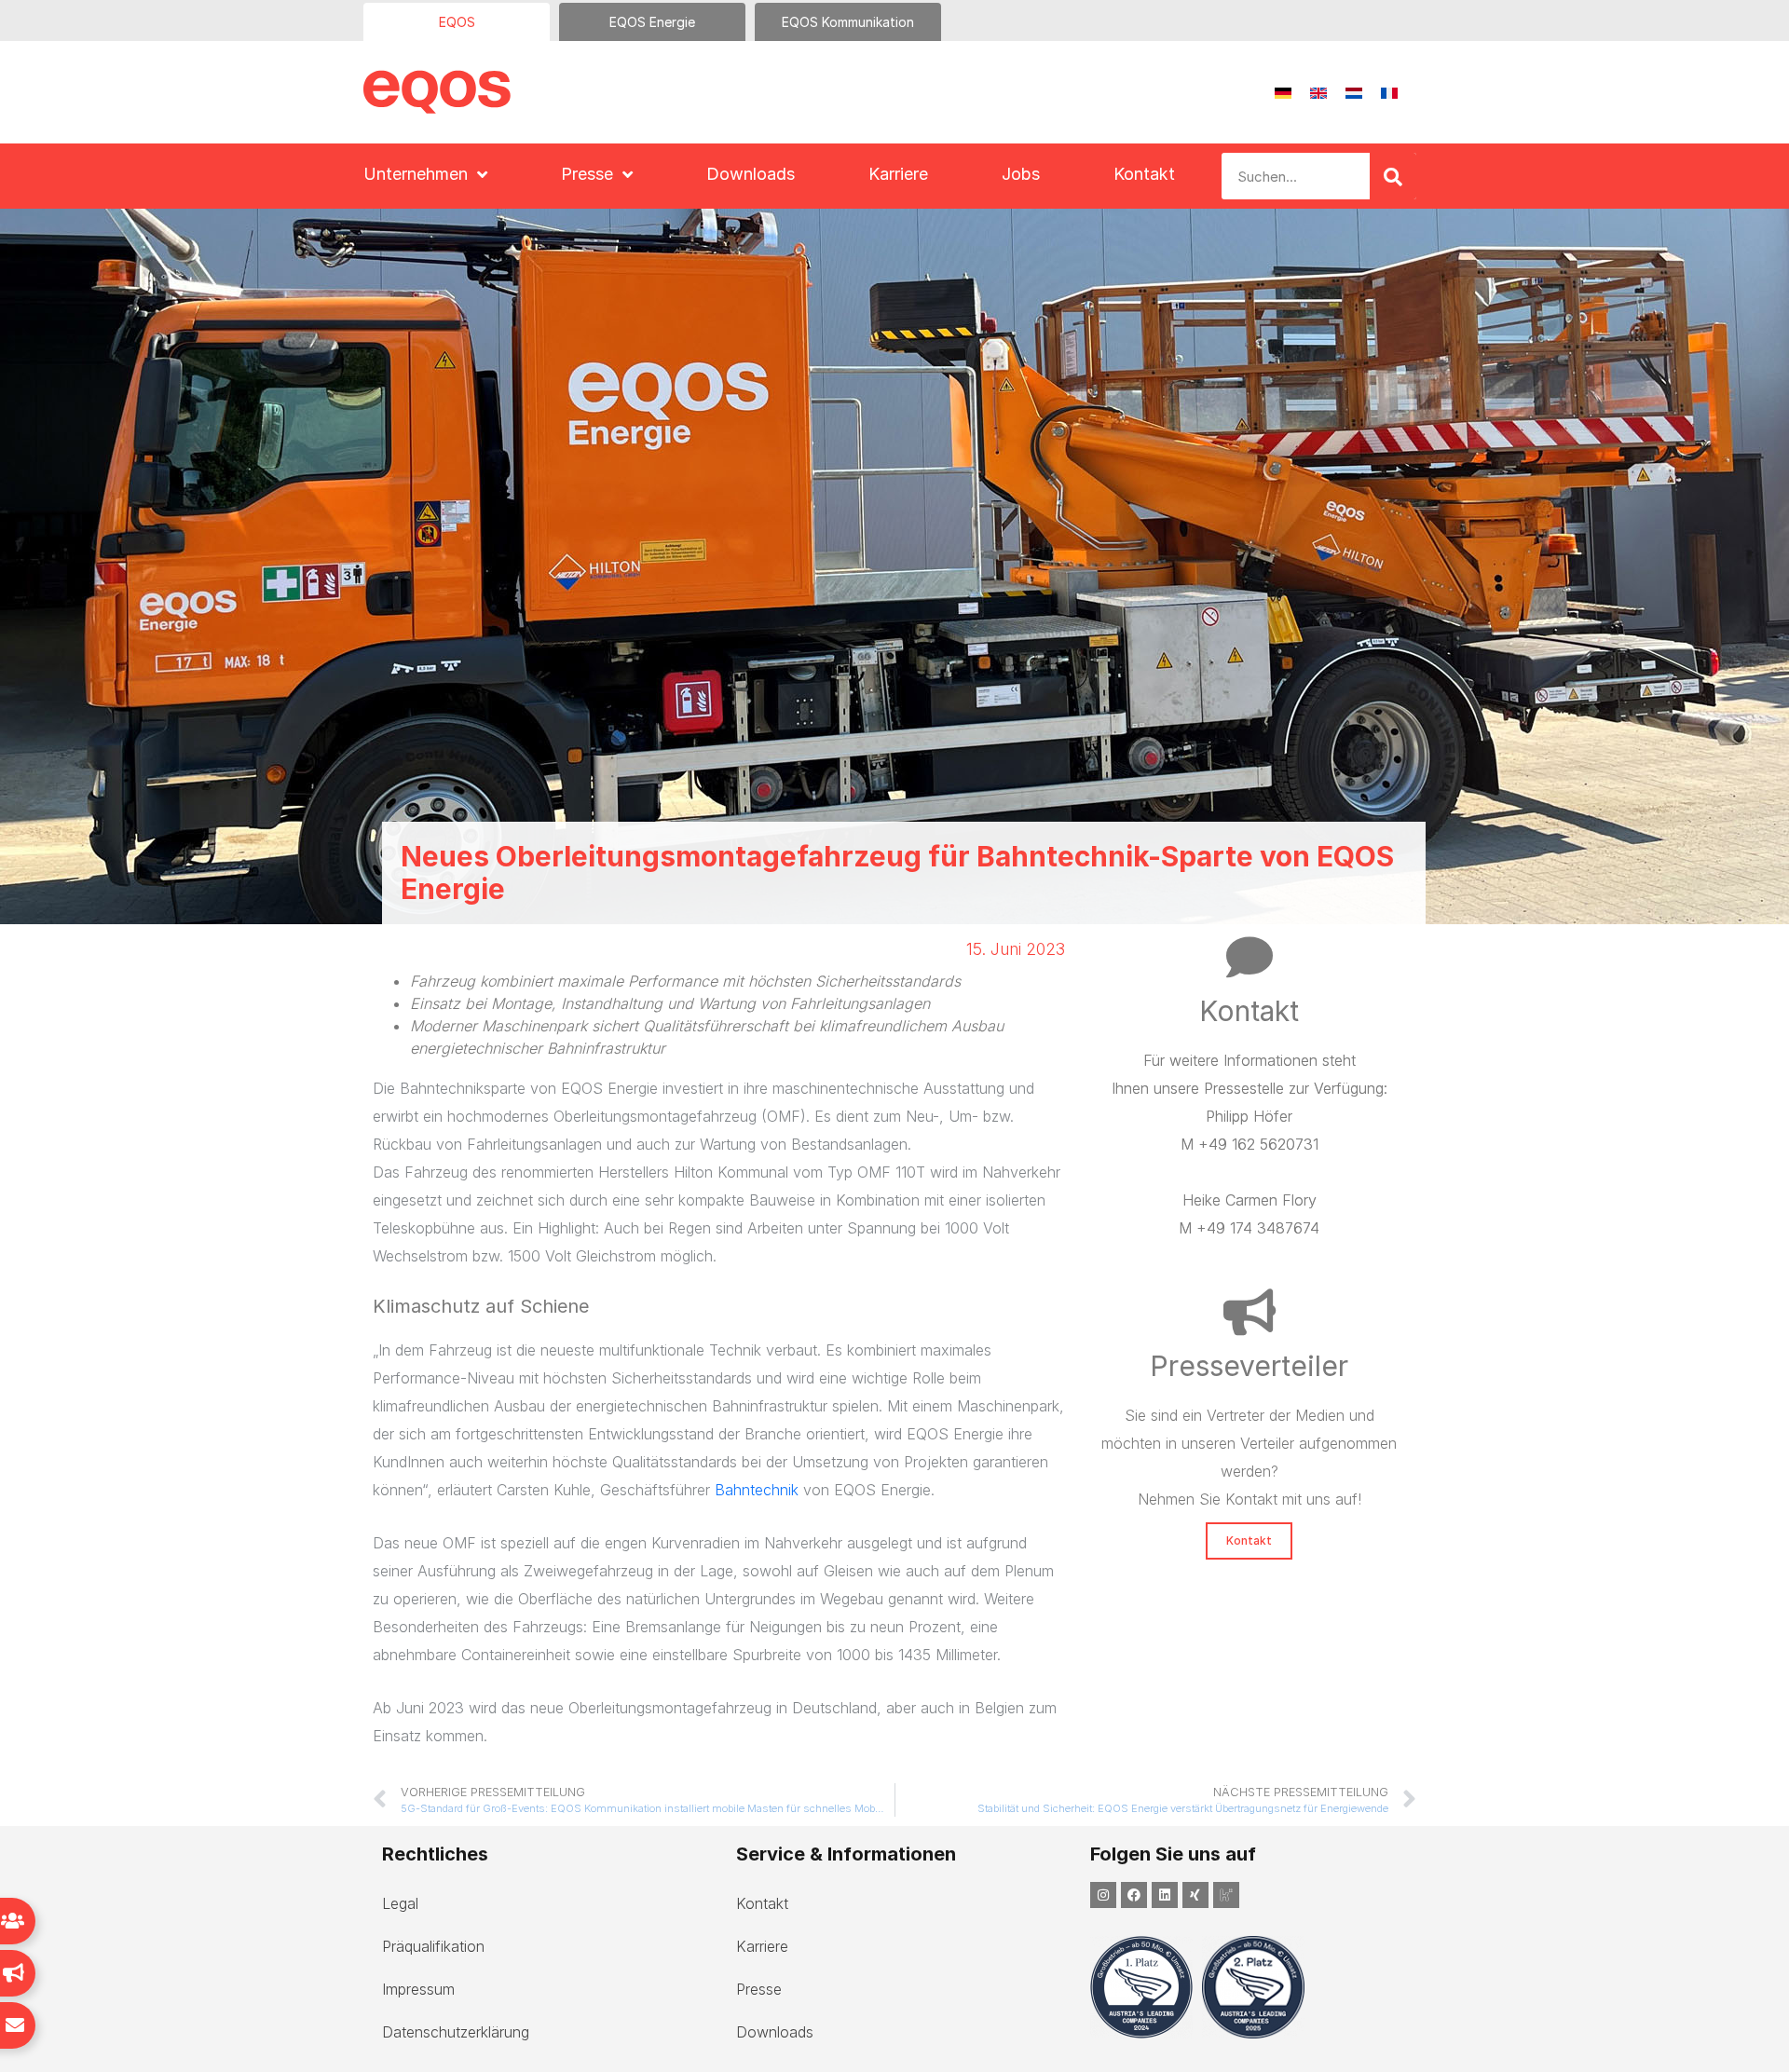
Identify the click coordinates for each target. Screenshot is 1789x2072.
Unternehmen (416, 174)
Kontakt (1144, 174)
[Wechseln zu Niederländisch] (1354, 93)
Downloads (751, 174)
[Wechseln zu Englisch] (1318, 93)
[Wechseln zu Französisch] (1389, 93)
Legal (400, 1903)
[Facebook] (1134, 1895)
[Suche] (1393, 176)
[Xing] (1195, 1895)
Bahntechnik (759, 1490)
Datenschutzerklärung (456, 2032)
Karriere (898, 174)
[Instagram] (1103, 1895)
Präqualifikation (433, 1946)
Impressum (418, 1989)
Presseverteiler (1249, 1366)
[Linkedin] (1165, 1895)
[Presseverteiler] (1250, 1312)
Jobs (1021, 174)
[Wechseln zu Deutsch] (1283, 93)
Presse (587, 174)
